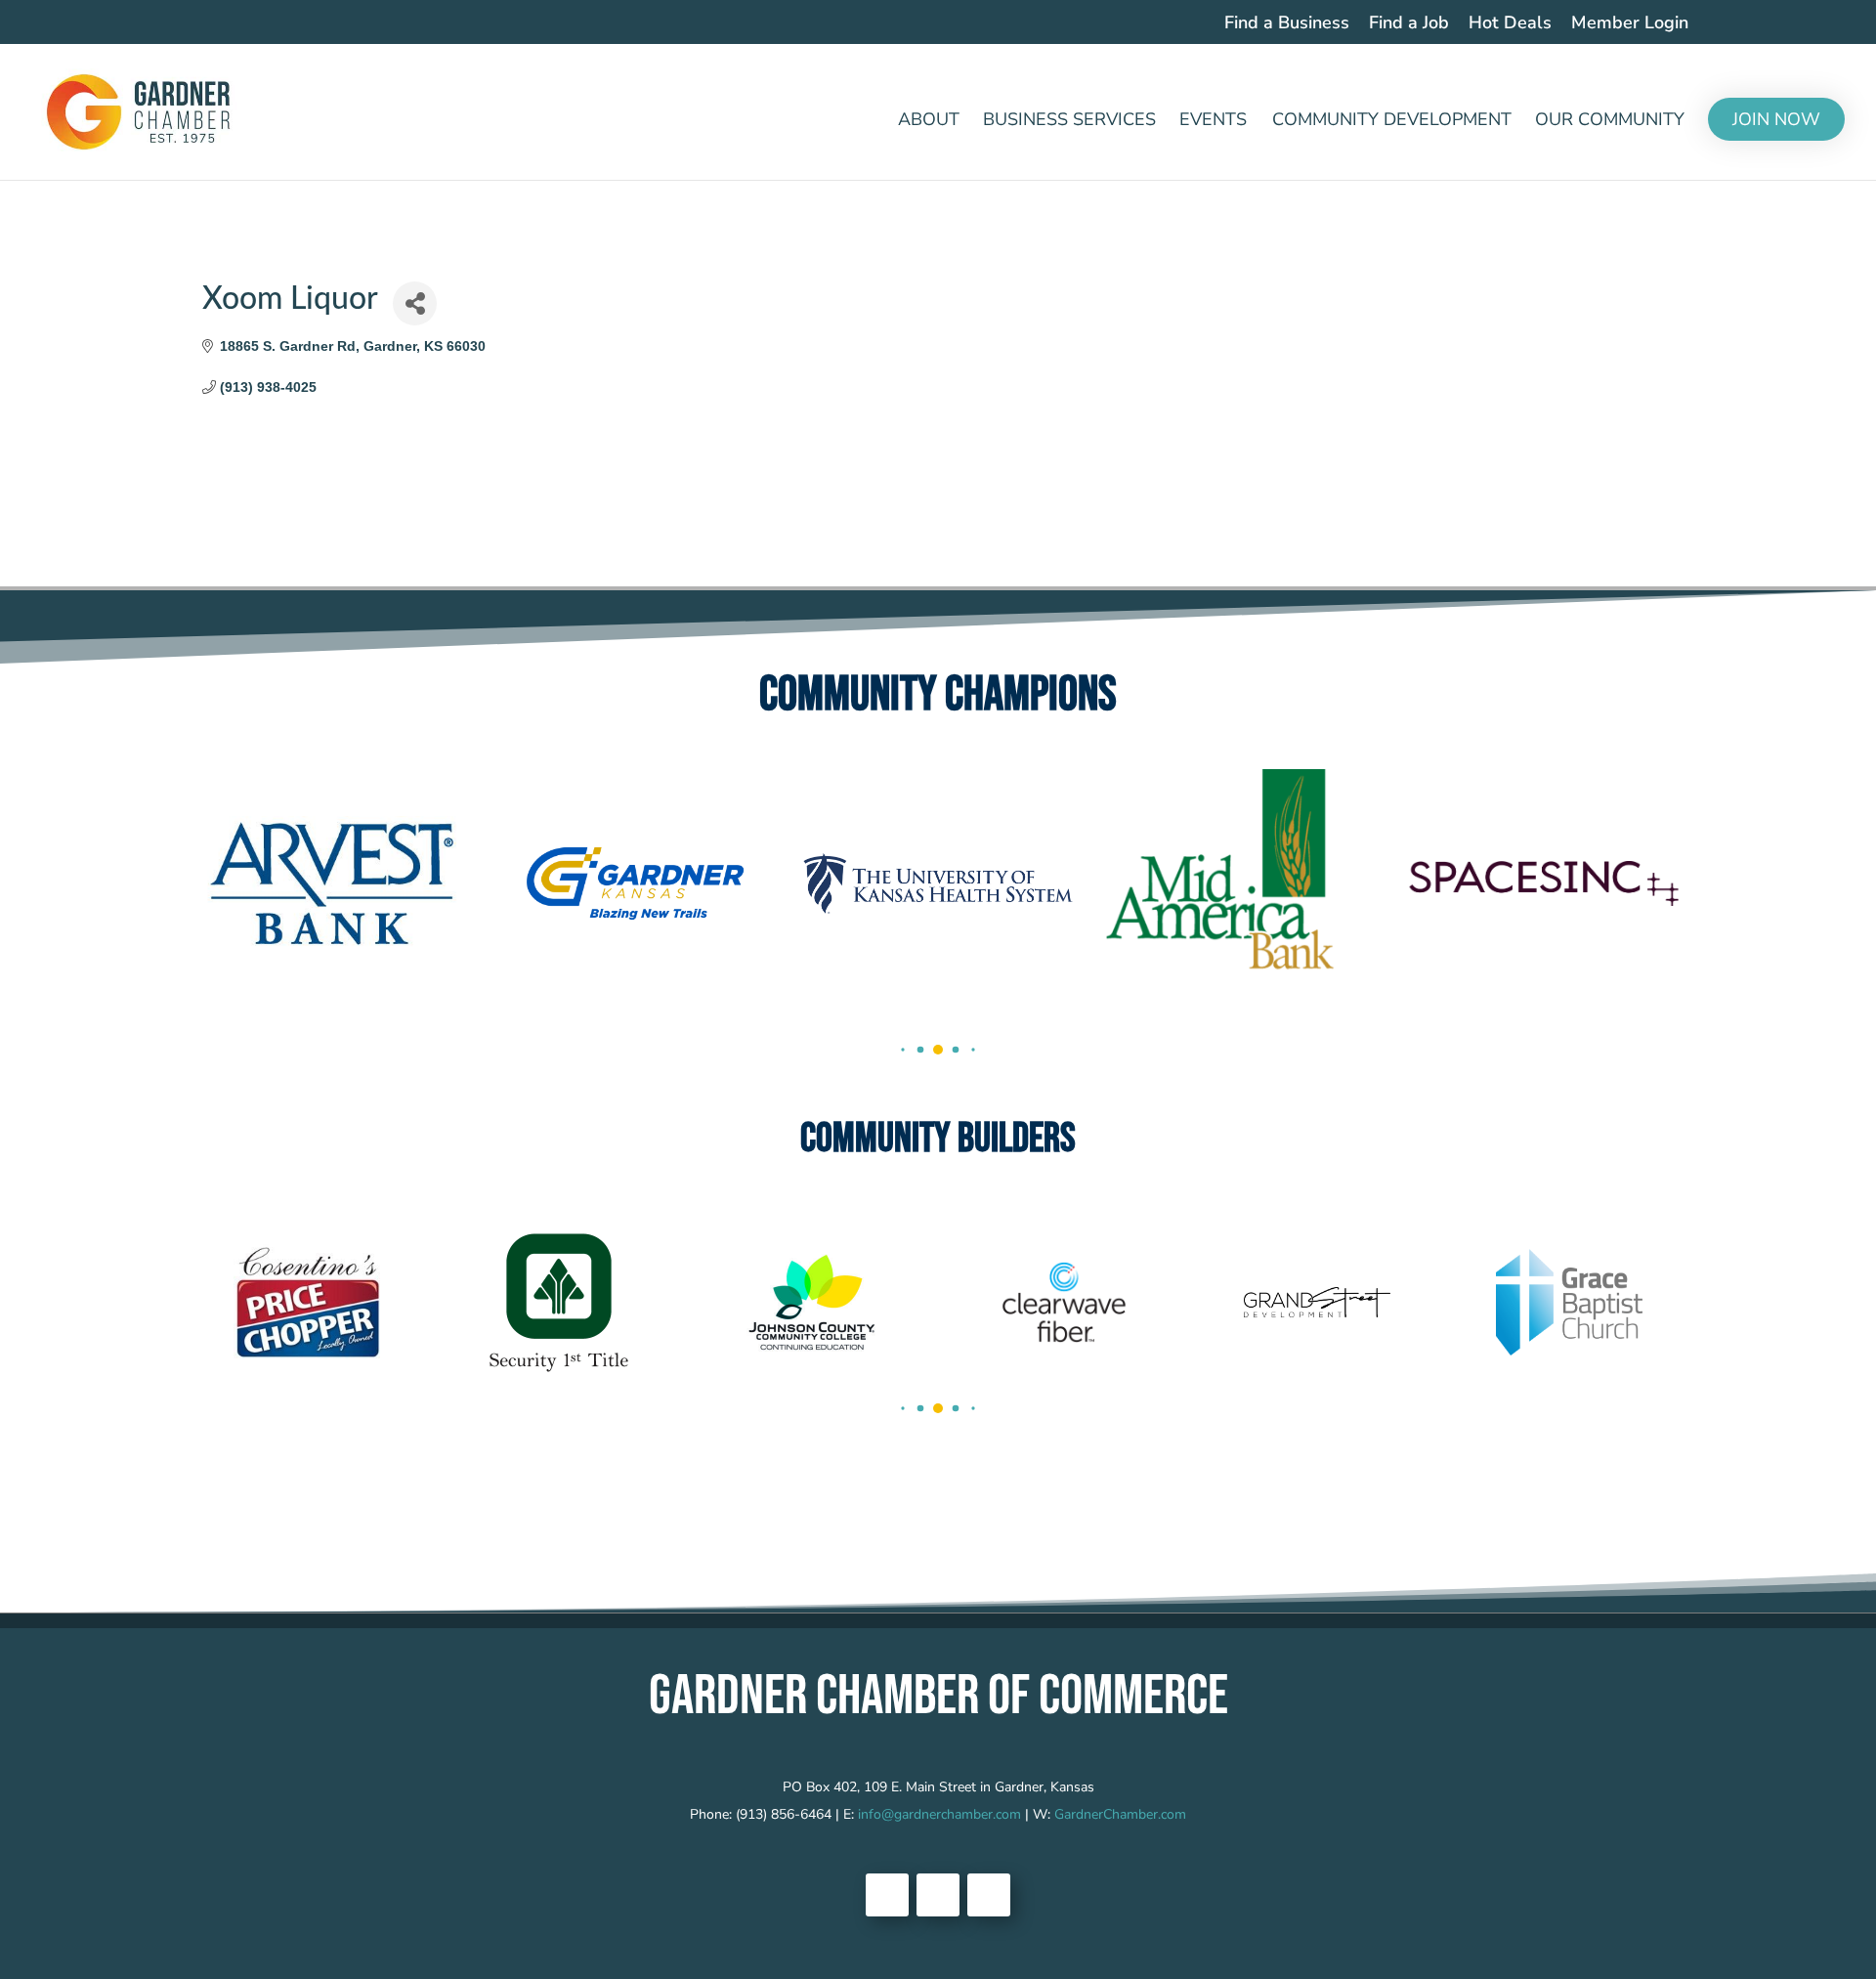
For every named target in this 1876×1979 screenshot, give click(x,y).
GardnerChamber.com (1120, 1814)
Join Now (1776, 119)
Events (1213, 122)
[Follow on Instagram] (989, 1895)
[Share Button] (415, 303)
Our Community (1610, 122)
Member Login (1630, 24)
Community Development (1392, 122)
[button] (902, 1050)
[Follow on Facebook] (887, 1895)
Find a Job (1409, 24)
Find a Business (1287, 24)
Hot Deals (1510, 24)
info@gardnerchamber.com (939, 1814)
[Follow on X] (938, 1895)
